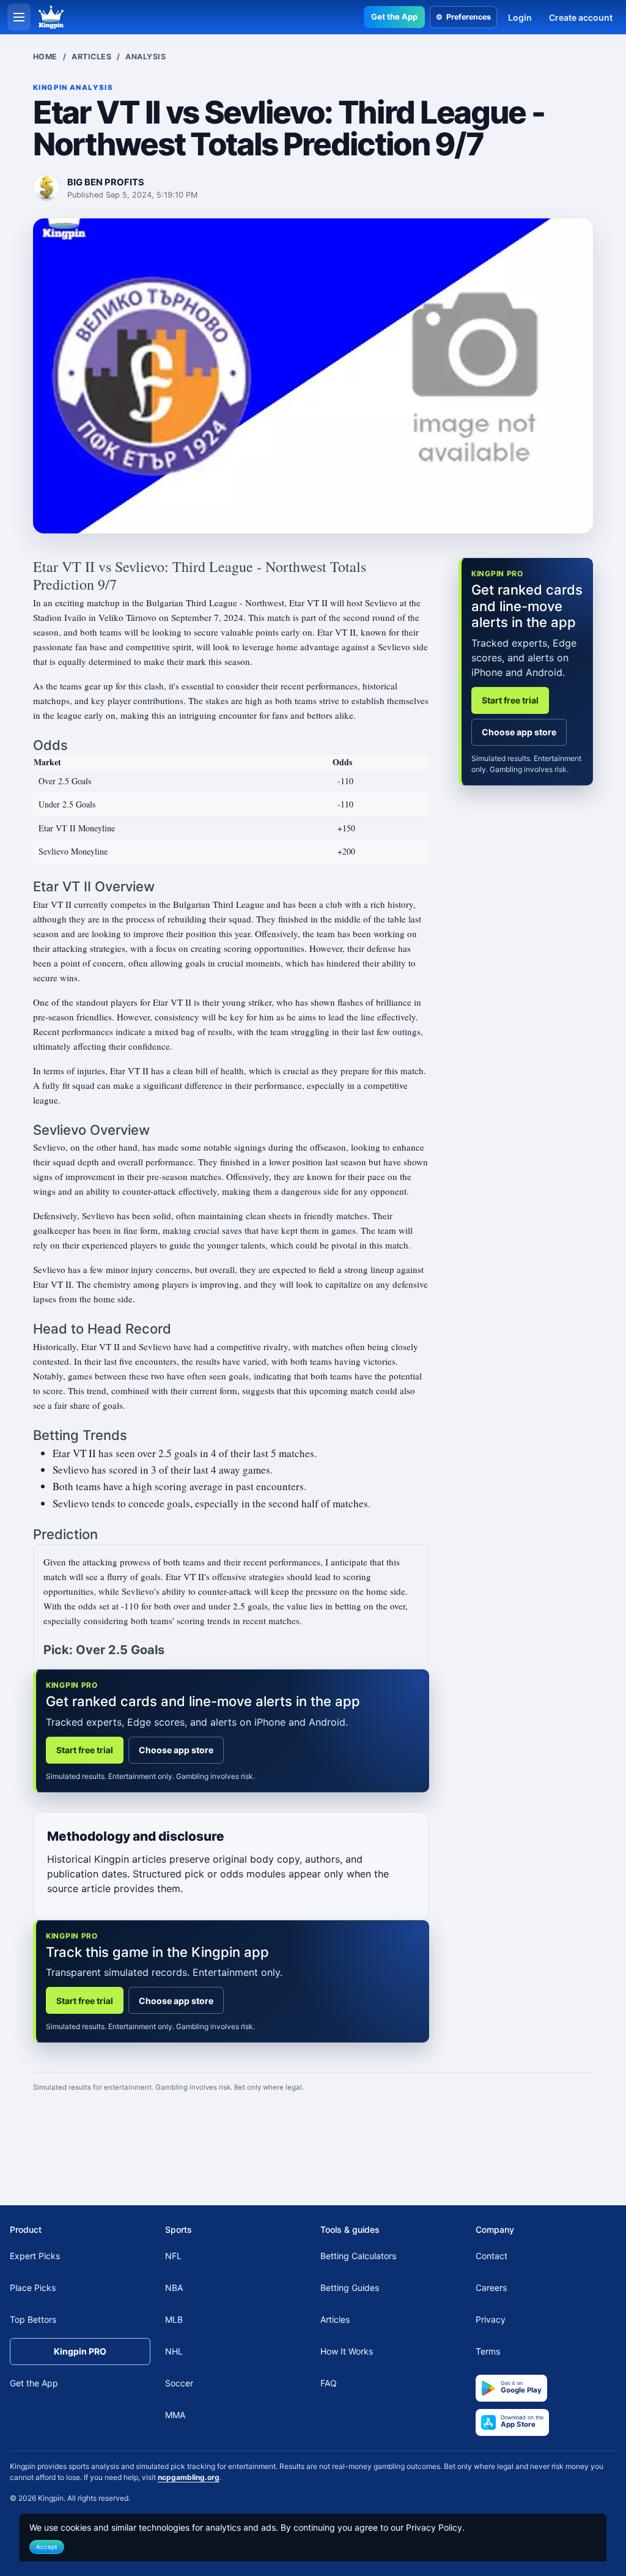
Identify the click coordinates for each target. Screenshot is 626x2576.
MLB (174, 2320)
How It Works (347, 2352)
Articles (91, 57)
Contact (492, 2256)
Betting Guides (350, 2288)
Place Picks (33, 2288)
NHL (174, 2352)
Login (520, 17)
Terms (488, 2352)
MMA (175, 2415)
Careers (491, 2288)
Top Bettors (33, 2320)
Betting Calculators (358, 2256)
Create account (581, 17)
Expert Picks (35, 2256)
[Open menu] (19, 17)
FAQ (329, 2384)
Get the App (394, 17)
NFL (173, 2256)
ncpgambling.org (189, 2477)
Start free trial (85, 1750)
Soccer (179, 2384)
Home (45, 57)
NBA (174, 2288)
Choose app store (176, 1750)
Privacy (491, 2320)
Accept (47, 2547)
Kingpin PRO (80, 2352)
